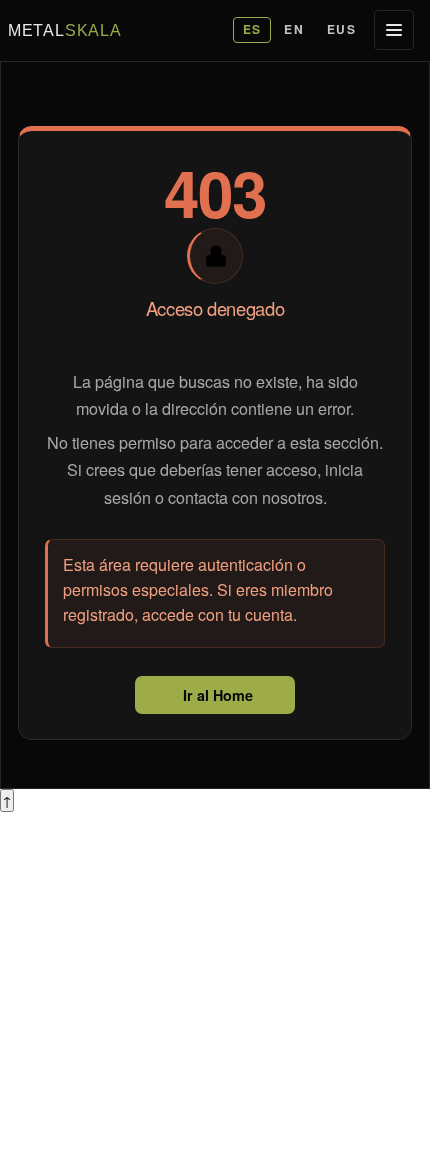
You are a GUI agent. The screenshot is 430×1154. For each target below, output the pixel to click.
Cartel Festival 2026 (71, 942)
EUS (341, 29)
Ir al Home (216, 695)
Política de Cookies (69, 1061)
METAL (64, 30)
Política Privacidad (66, 1043)
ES (252, 29)
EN (294, 29)
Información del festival (81, 961)
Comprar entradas (64, 979)
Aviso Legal (42, 1024)
